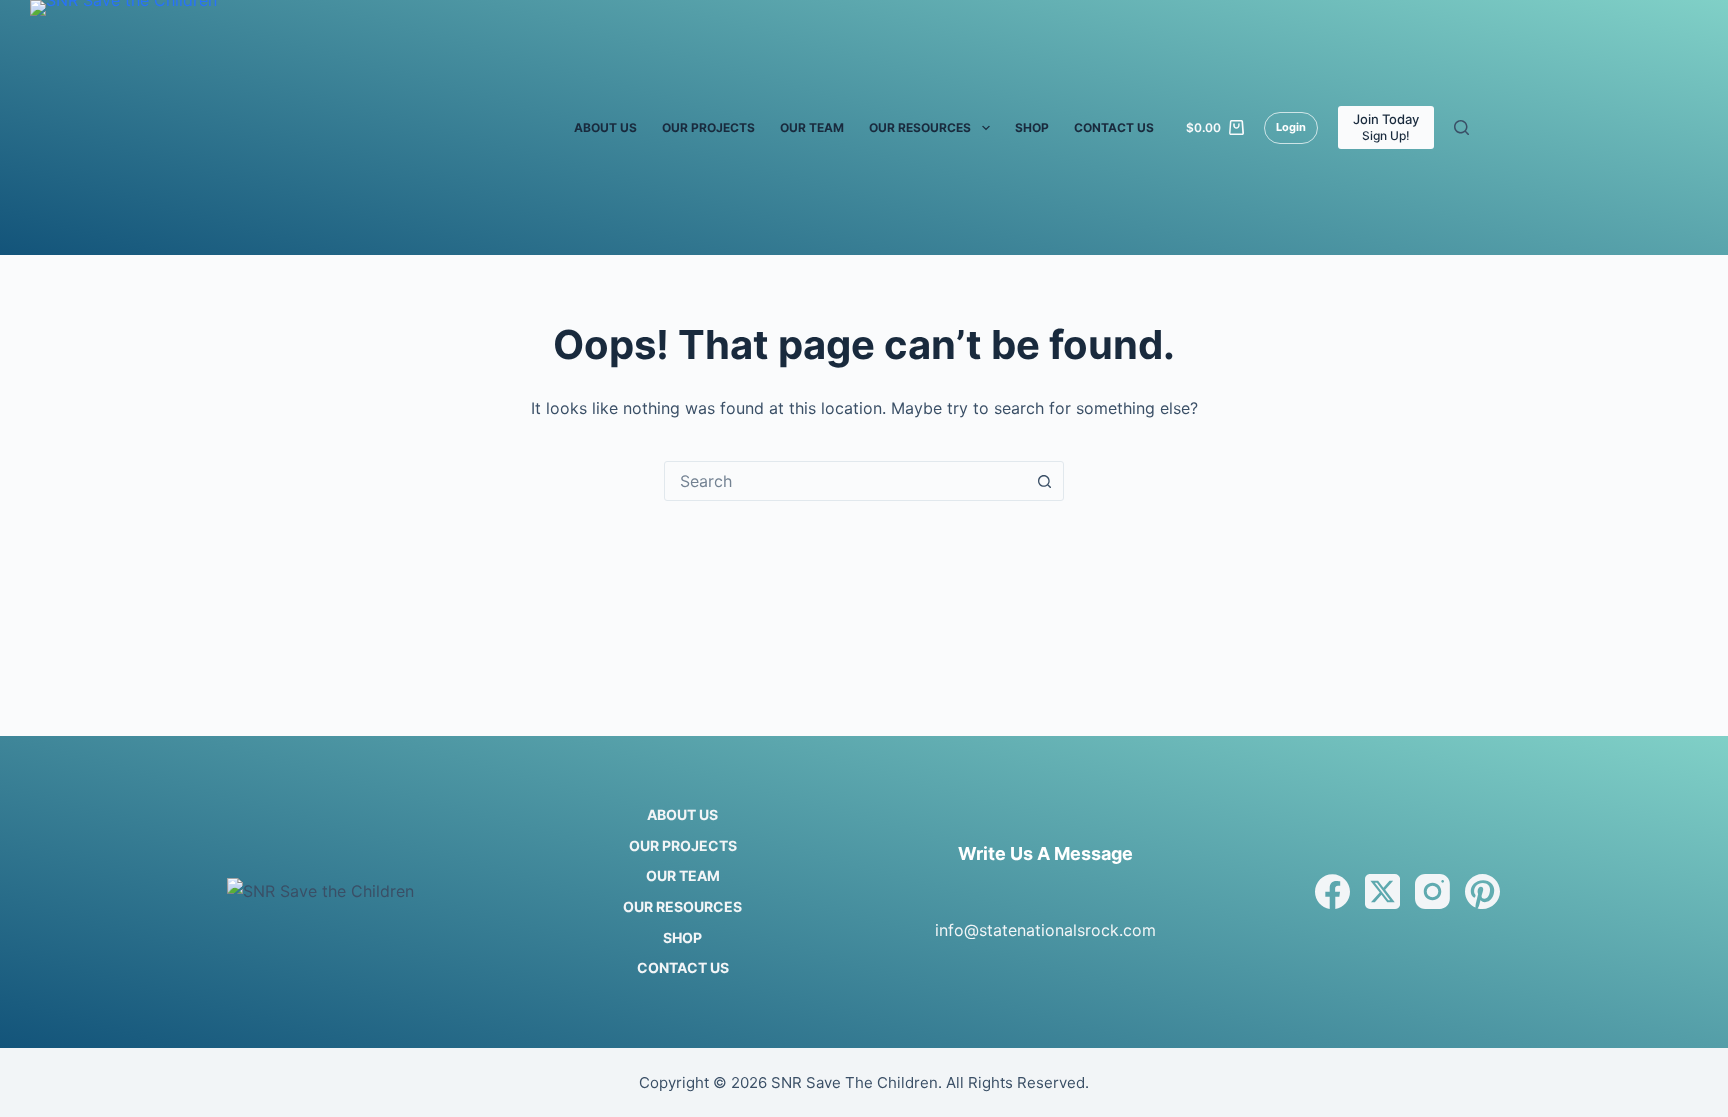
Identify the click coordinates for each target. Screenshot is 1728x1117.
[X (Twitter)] (1382, 891)
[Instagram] (1432, 891)
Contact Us (1114, 127)
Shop (1032, 127)
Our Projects (708, 127)
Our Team (812, 127)
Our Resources (920, 127)
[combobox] (845, 481)
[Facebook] (1332, 891)
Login (1291, 127)
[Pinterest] (1482, 891)
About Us (605, 127)
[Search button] (1044, 481)
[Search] (1461, 127)
